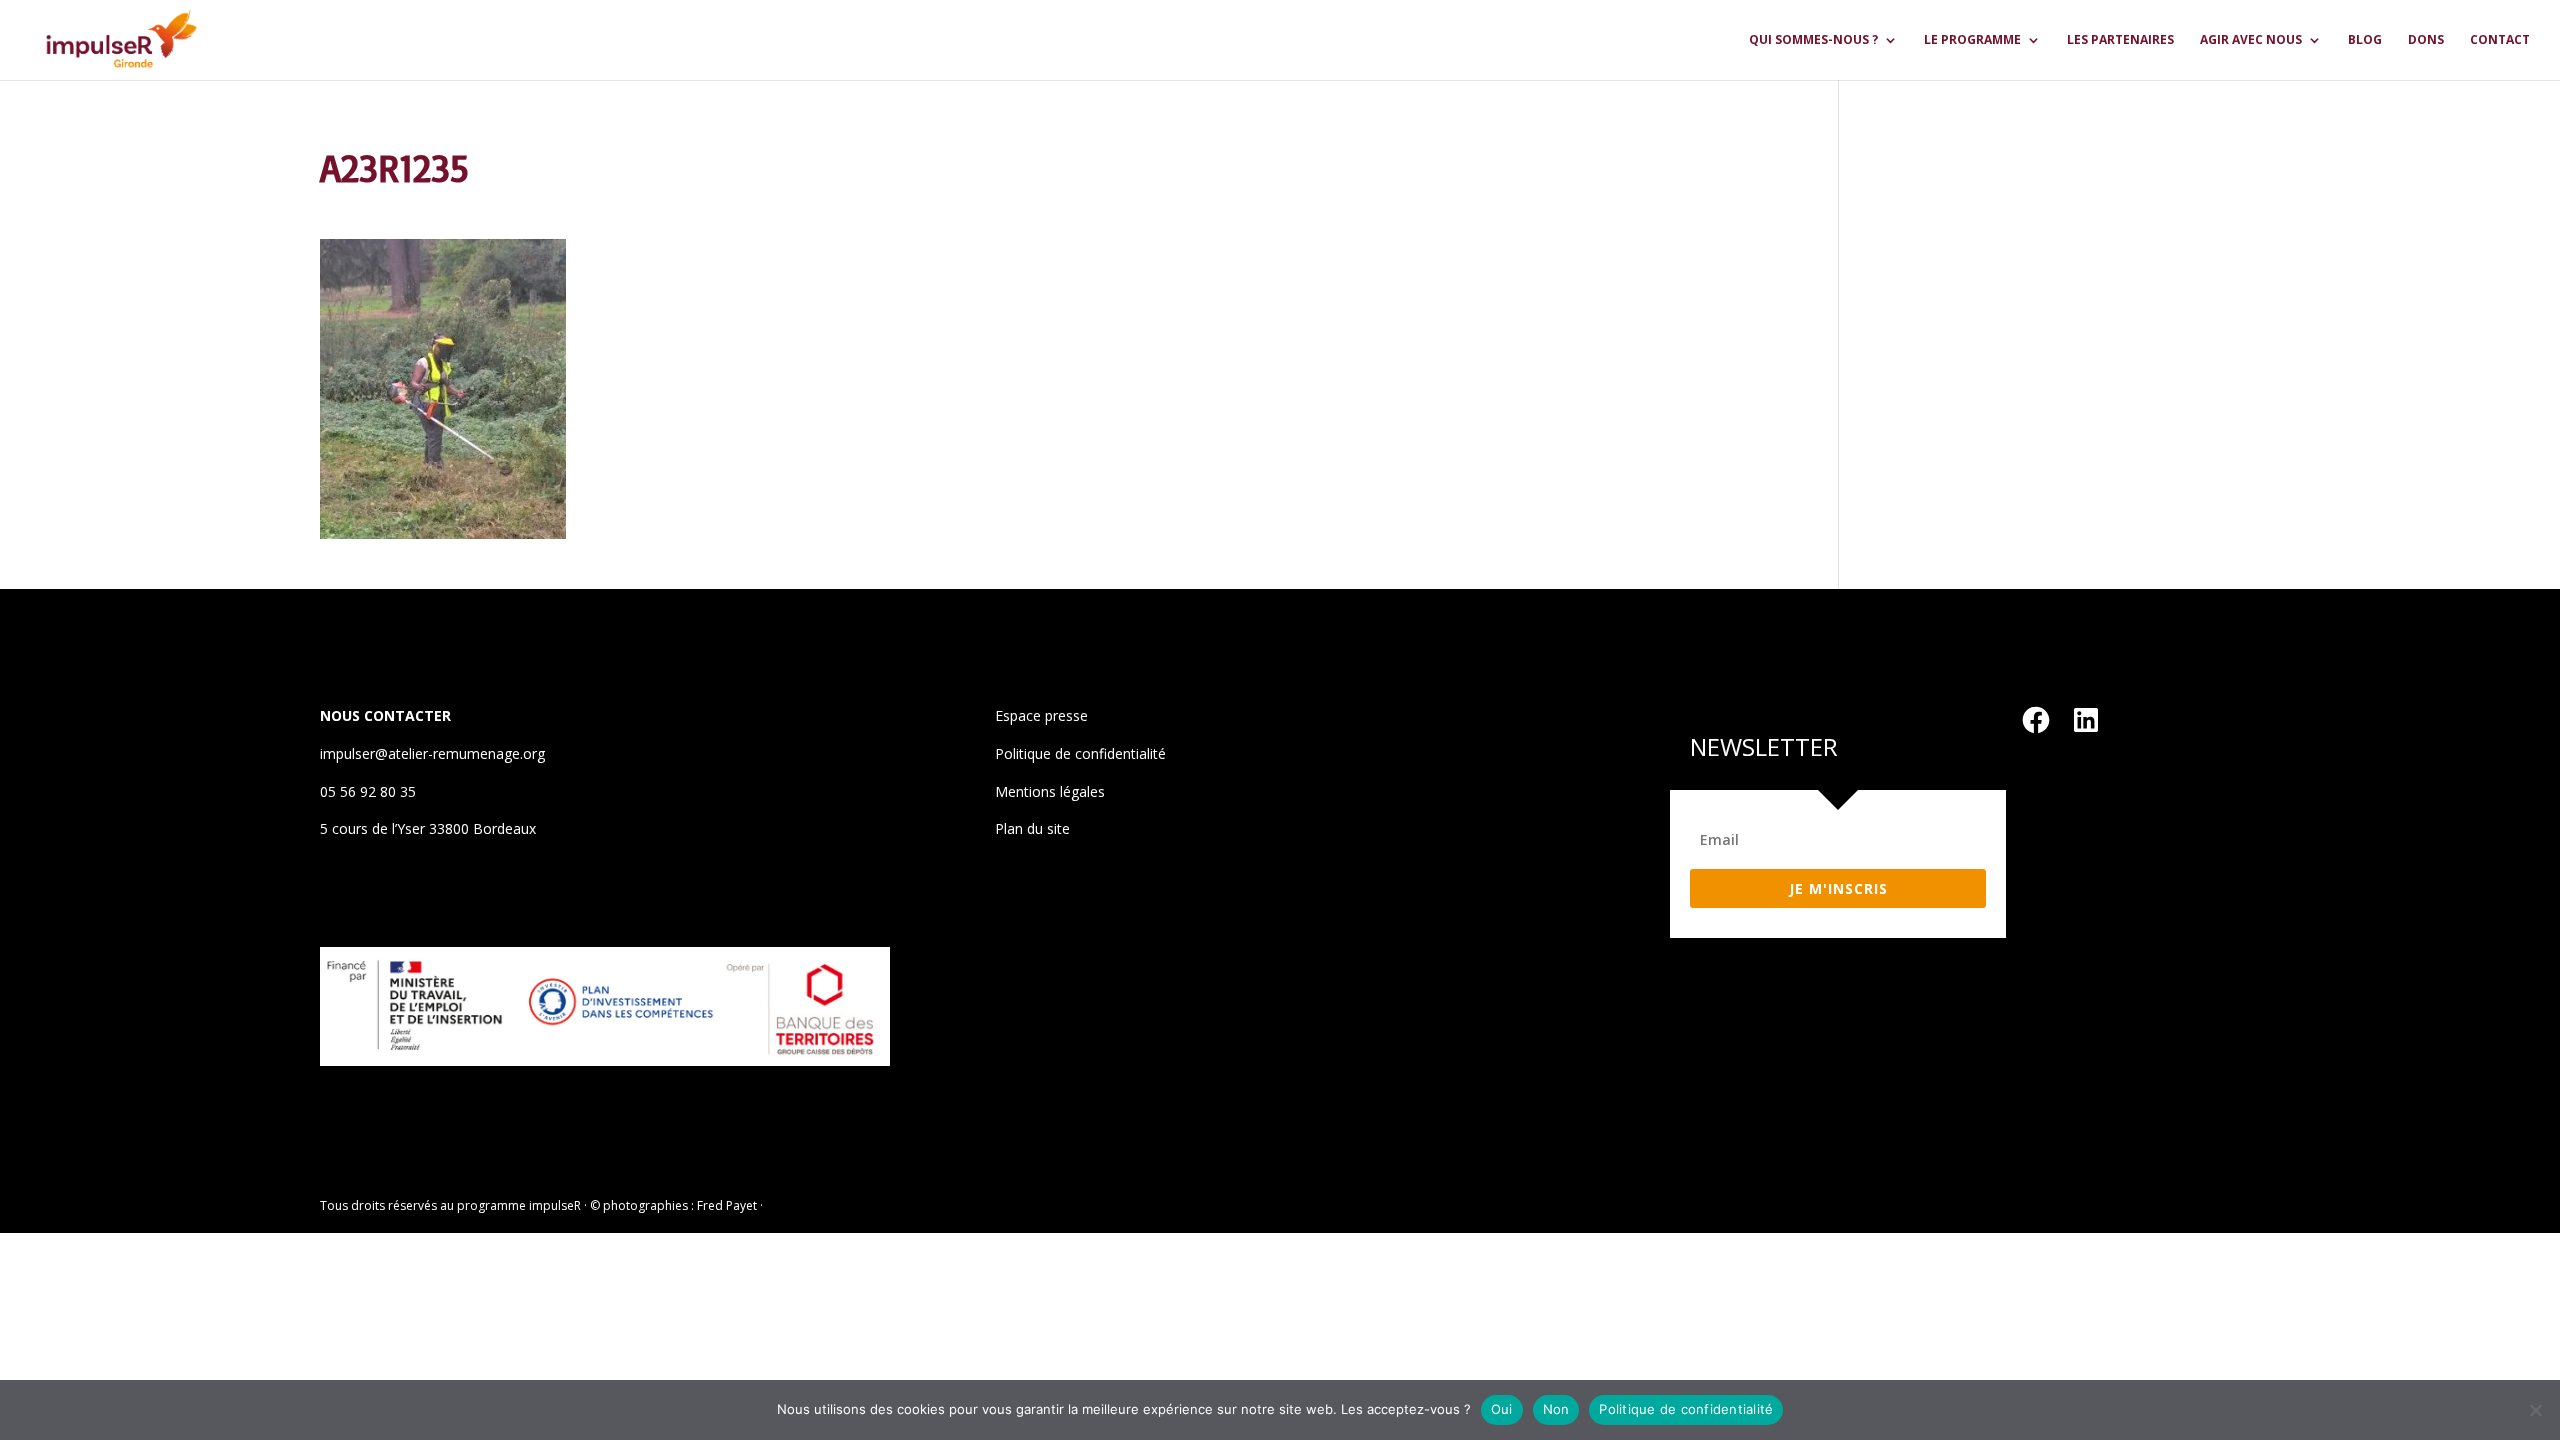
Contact (2500, 40)
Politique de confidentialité (1080, 753)
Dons (2426, 40)
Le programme (1972, 40)
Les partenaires (2120, 40)
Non (1556, 1409)
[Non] (2535, 1410)
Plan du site (1032, 828)
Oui (1502, 1409)
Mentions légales (1050, 791)
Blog (2365, 40)
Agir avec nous (2251, 40)
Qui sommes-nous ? (1813, 40)
